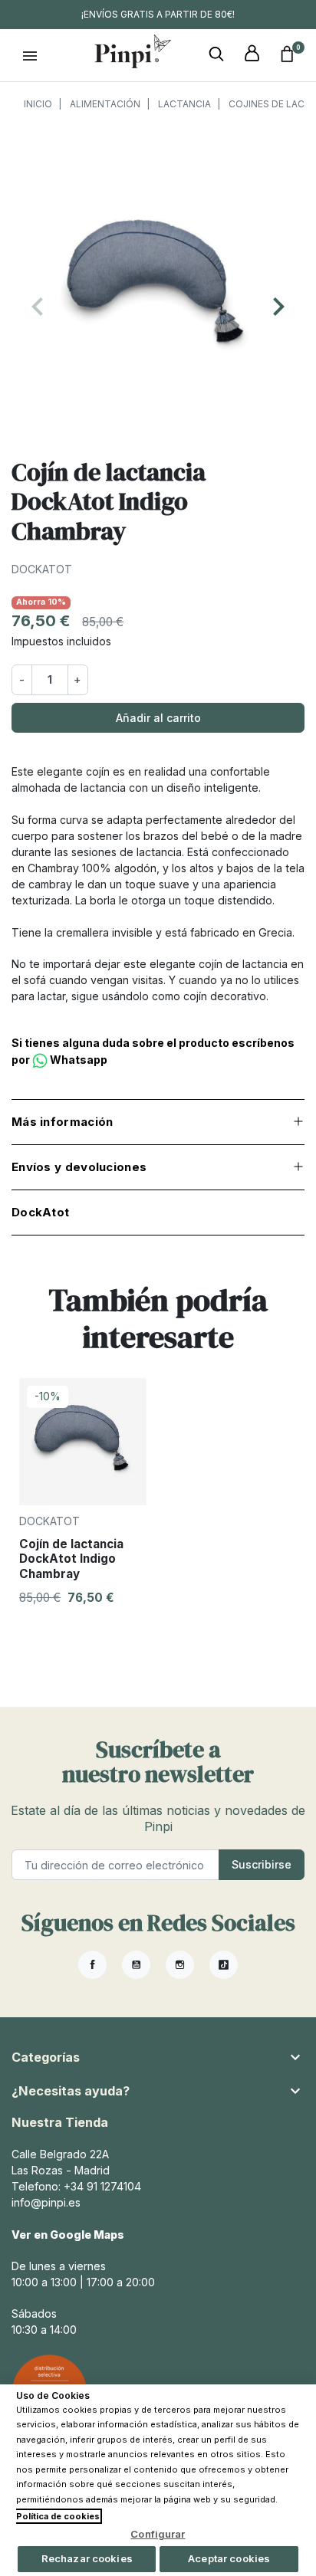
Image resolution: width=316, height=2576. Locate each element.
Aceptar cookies (229, 2558)
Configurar (158, 2534)
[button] (216, 54)
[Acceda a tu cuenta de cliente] (252, 54)
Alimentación (105, 104)
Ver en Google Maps (68, 2235)
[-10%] (83, 1441)
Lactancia (184, 104)
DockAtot (42, 569)
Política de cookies (58, 2516)
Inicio (38, 104)
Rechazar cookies (87, 2558)
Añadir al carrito (158, 718)
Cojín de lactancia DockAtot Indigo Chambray (71, 1559)
